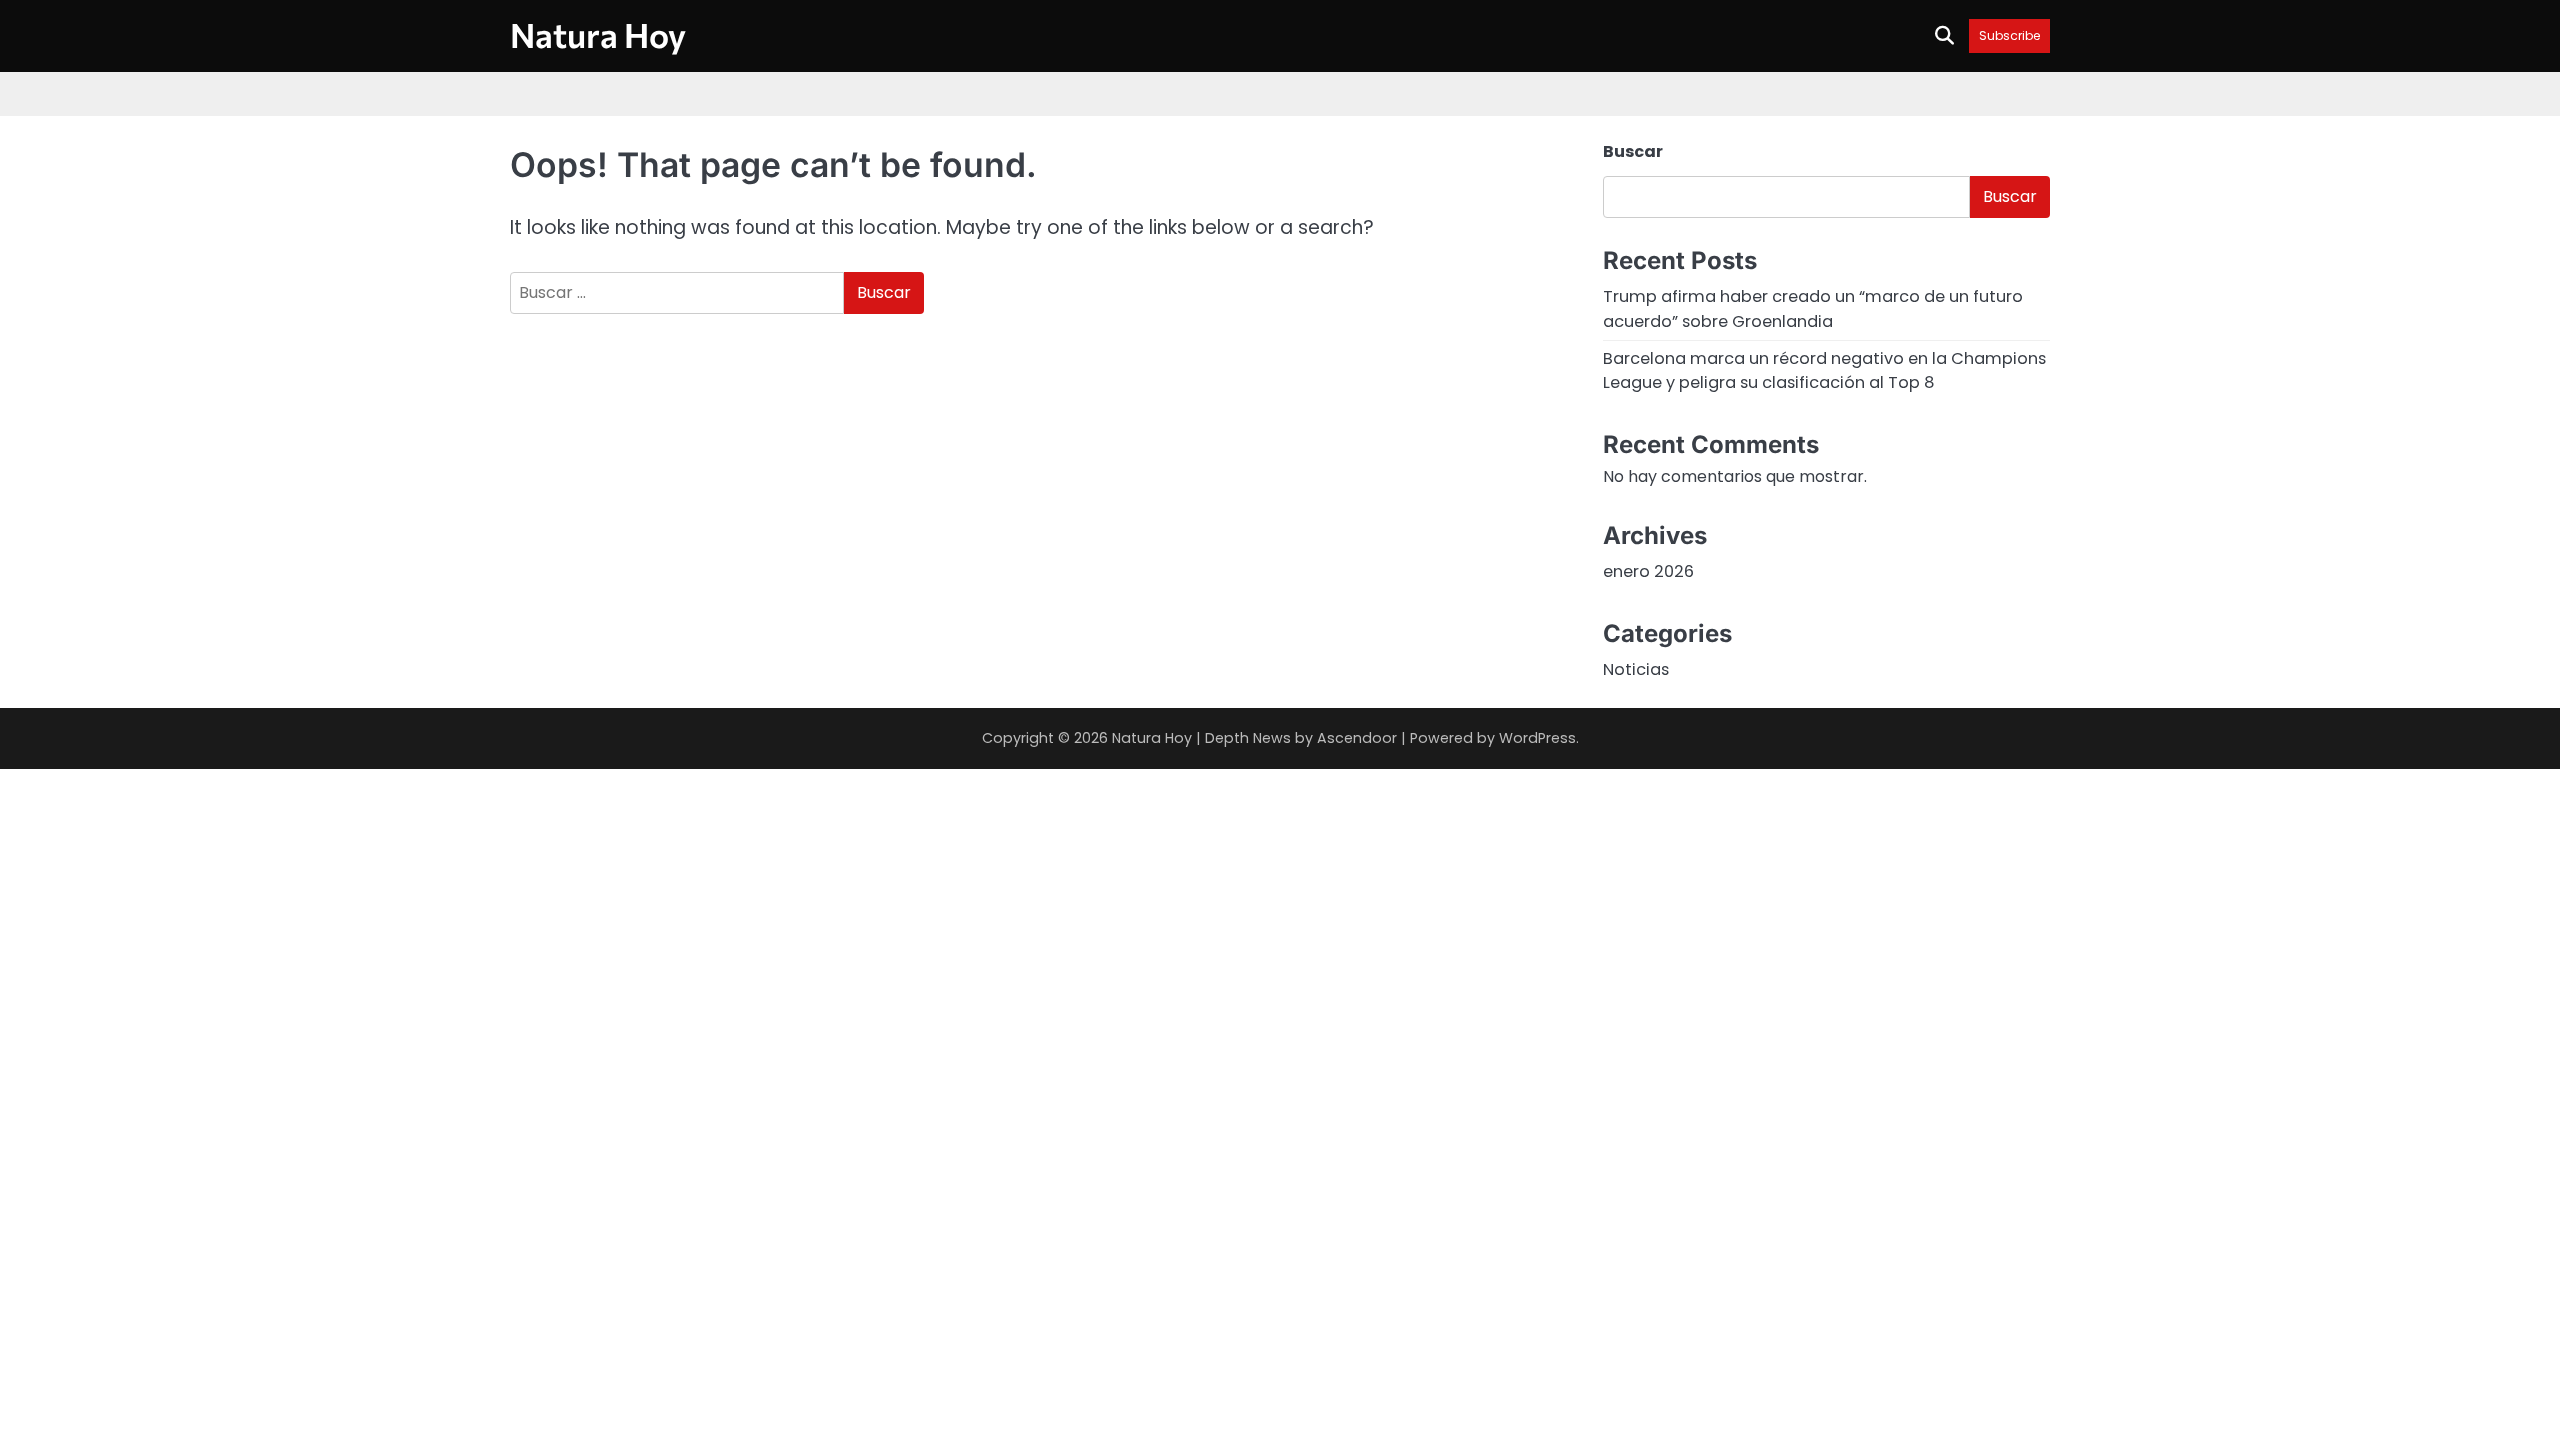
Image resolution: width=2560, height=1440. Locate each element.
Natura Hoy (598, 34)
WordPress (1537, 738)
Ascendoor (1357, 738)
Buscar (1633, 151)
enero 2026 (1648, 571)
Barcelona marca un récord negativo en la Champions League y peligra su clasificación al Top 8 (1824, 370)
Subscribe (2009, 35)
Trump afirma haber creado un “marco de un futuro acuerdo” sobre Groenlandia (1813, 308)
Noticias (1636, 669)
